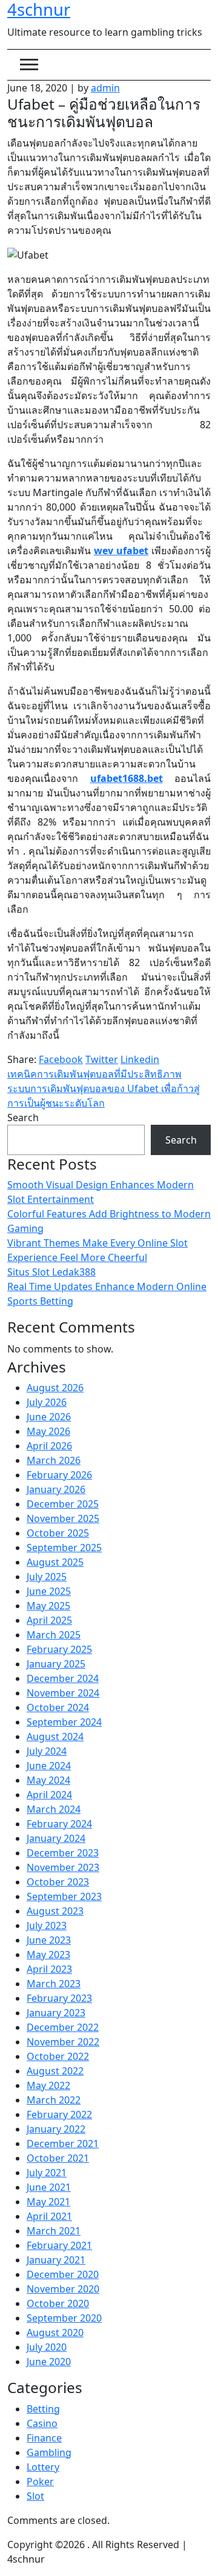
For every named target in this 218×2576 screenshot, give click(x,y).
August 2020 (55, 2333)
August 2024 (55, 1737)
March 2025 (54, 1635)
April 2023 (49, 1969)
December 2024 (63, 1678)
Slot (35, 2496)
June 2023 (49, 1940)
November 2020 (63, 2289)
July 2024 (47, 1751)
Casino (42, 2423)
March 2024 (54, 1809)
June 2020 (49, 2362)
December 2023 (63, 1853)
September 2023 (64, 1896)
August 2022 (55, 2071)
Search (23, 1117)
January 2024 (56, 1838)
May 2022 (48, 2085)
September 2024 (64, 1722)
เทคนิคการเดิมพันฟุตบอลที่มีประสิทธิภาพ (94, 1074)
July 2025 (47, 1577)
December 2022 (63, 2027)
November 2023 (63, 1867)
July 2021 (47, 2173)
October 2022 (58, 2056)
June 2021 (49, 2187)
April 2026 (49, 1446)
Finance (44, 2438)
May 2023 (48, 1955)
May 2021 (48, 2202)
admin (105, 88)
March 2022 (54, 2100)
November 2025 (63, 1518)
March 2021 (54, 2231)
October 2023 (58, 1882)
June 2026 (49, 1417)
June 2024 (49, 1766)
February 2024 (59, 1824)
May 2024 (48, 1780)
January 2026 (56, 1489)
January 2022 (56, 2129)
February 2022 (59, 2114)
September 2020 (64, 2318)
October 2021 (58, 2158)
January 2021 (56, 2260)
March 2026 (54, 1460)
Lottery (43, 2467)
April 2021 (49, 2216)
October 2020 (58, 2303)
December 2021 (63, 2144)
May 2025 (48, 1606)
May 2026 (48, 1431)
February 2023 (59, 1998)
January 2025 (56, 1664)
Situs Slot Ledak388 (51, 1272)
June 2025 (49, 1591)
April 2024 (49, 1795)
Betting (43, 2409)
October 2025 (58, 1533)
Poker (40, 2482)
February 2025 (59, 1649)
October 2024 (58, 1707)
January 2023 (56, 2013)
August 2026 (55, 1388)
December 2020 (63, 2274)
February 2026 (59, 1475)
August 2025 (55, 1562)
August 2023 (55, 1911)
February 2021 (59, 2245)
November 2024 (63, 1693)
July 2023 (47, 1925)
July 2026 (47, 1402)
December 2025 (63, 1504)
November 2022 (63, 2042)
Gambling (49, 2452)
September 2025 (64, 1548)
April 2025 (49, 1620)
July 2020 (47, 2347)
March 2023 (54, 1984)
